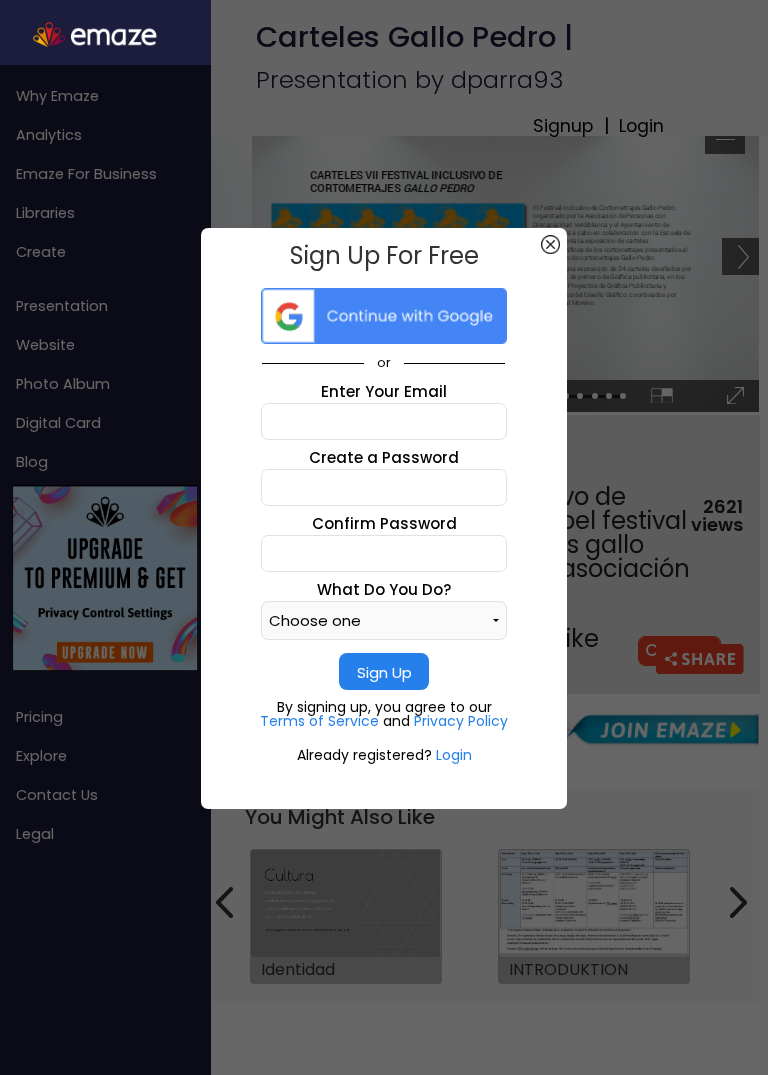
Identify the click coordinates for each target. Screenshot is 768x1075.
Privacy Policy (461, 721)
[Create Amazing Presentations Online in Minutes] (105, 35)
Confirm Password (384, 523)
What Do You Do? (384, 589)
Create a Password (384, 457)
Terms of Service (321, 721)
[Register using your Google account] (384, 316)
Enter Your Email (384, 391)
